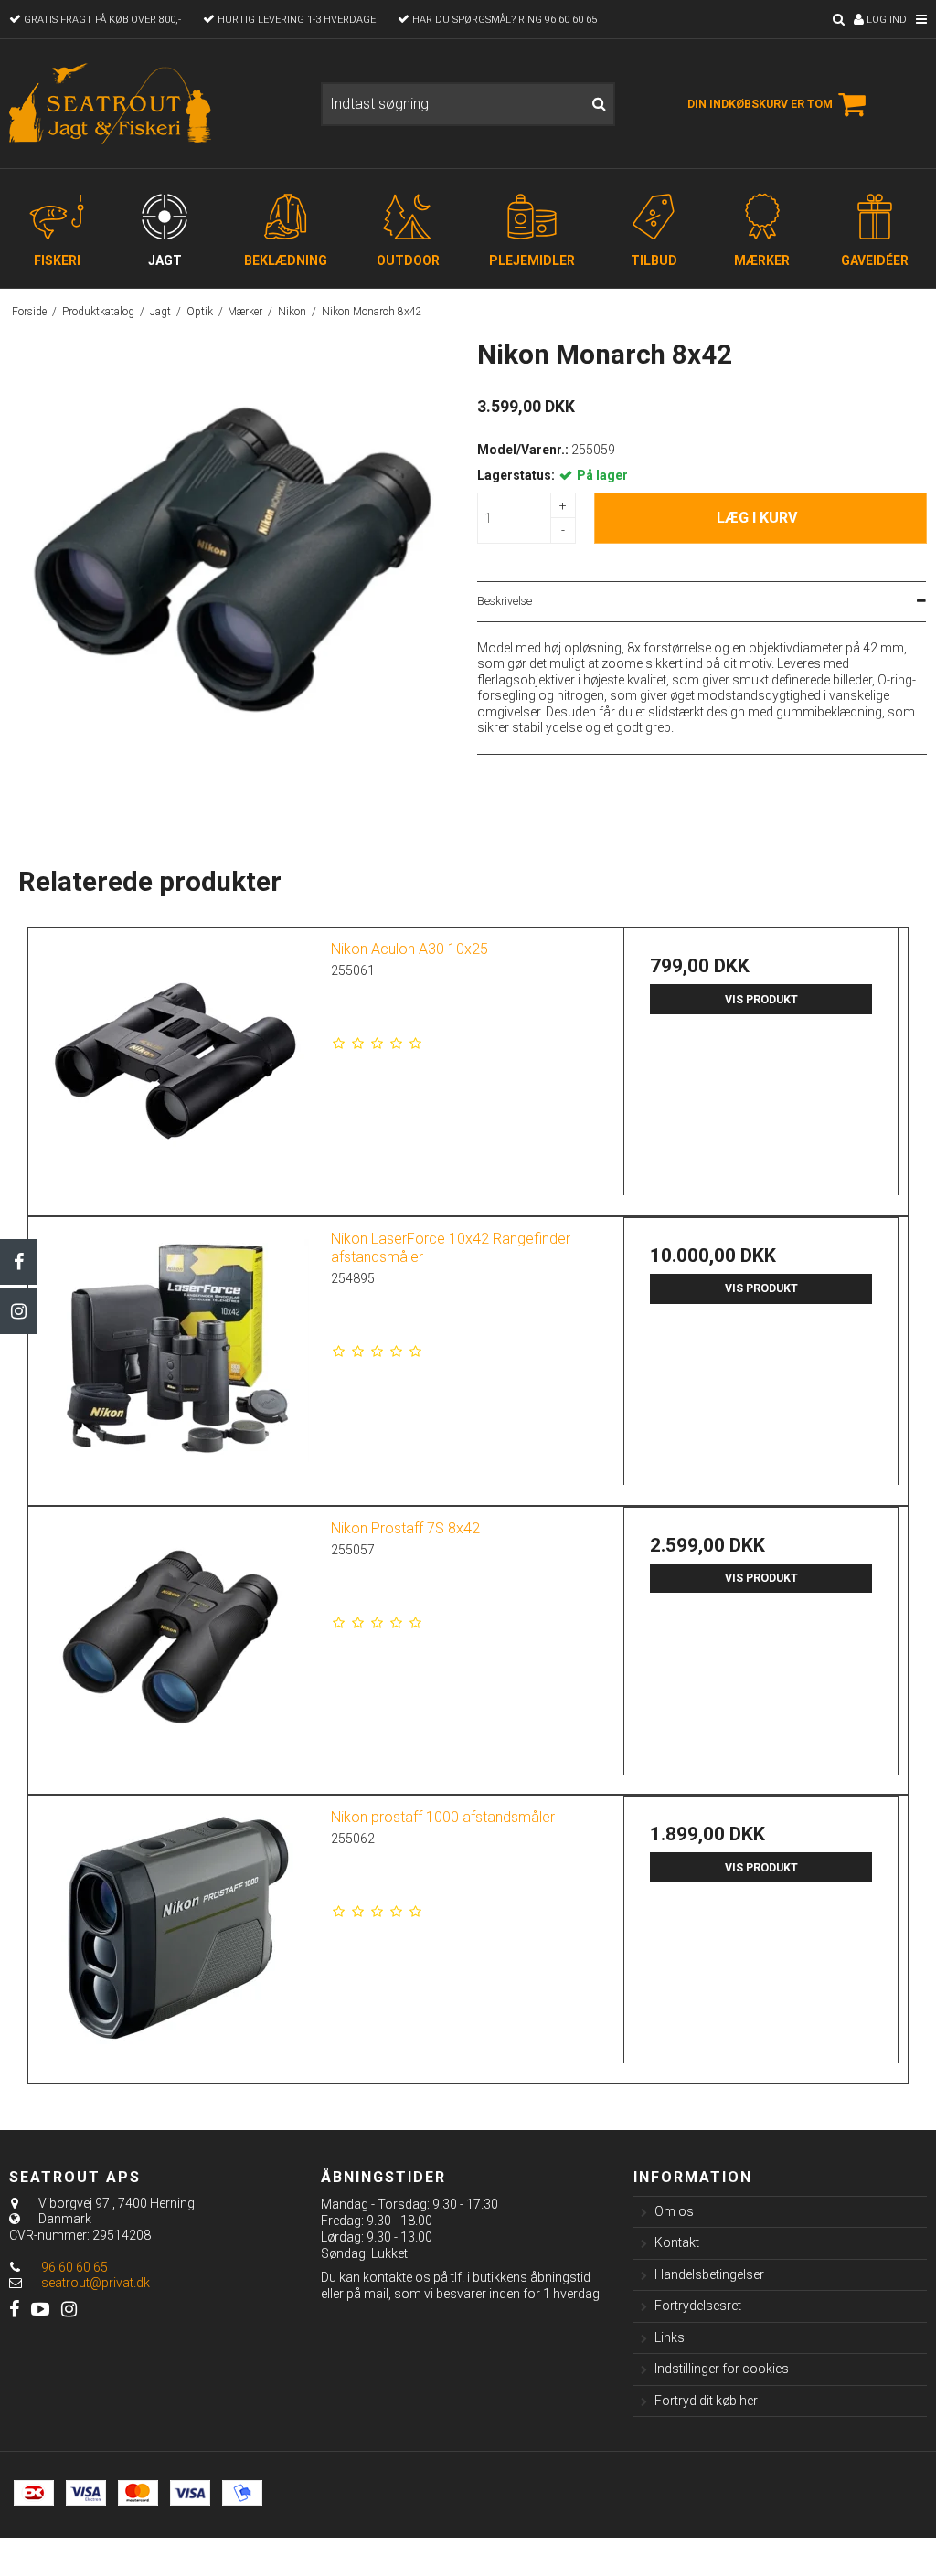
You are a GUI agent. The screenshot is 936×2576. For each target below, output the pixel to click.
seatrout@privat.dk (96, 2283)
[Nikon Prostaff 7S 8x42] (175, 1644)
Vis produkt (761, 1000)
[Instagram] (18, 1311)
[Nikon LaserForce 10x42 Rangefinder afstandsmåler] (175, 1355)
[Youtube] (40, 2310)
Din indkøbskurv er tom (760, 104)
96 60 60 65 (73, 2267)
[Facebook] (18, 1262)
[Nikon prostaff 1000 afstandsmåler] (175, 1933)
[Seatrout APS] (156, 104)
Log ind (885, 20)
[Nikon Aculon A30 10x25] (175, 1065)
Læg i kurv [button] (757, 518)
